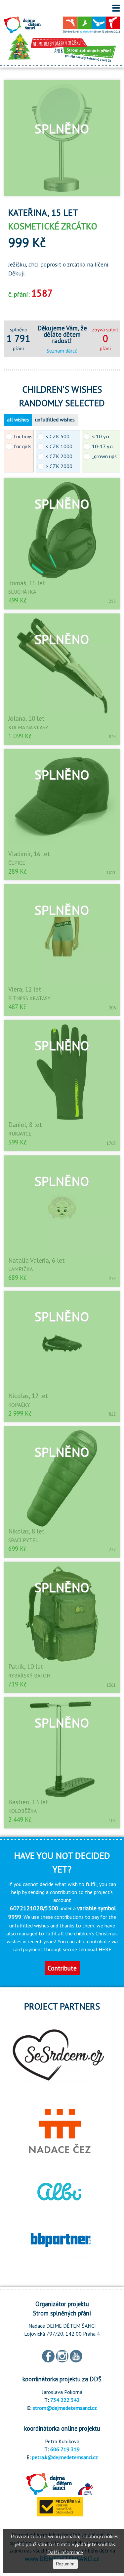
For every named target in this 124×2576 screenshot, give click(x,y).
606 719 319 (65, 2449)
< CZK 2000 (59, 456)
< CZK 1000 (59, 446)
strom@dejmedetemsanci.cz (65, 2408)
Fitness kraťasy (29, 998)
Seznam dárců (62, 351)
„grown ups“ (105, 456)
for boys (23, 436)
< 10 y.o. (101, 436)
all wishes (18, 419)
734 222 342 (65, 2400)
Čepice (17, 863)
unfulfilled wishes (55, 419)
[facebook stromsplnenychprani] (48, 2356)
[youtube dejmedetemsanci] (76, 2356)
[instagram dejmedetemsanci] (62, 2356)
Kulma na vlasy (28, 727)
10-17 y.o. (103, 446)
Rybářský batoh (29, 1676)
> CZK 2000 (59, 466)
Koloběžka (22, 1811)
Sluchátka (22, 592)
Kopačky (19, 1405)
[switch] (116, 8)
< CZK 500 (58, 436)
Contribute (62, 1968)
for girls (23, 446)
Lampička (21, 1269)
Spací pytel (23, 1540)
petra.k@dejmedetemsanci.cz (65, 2457)
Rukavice (20, 1134)
